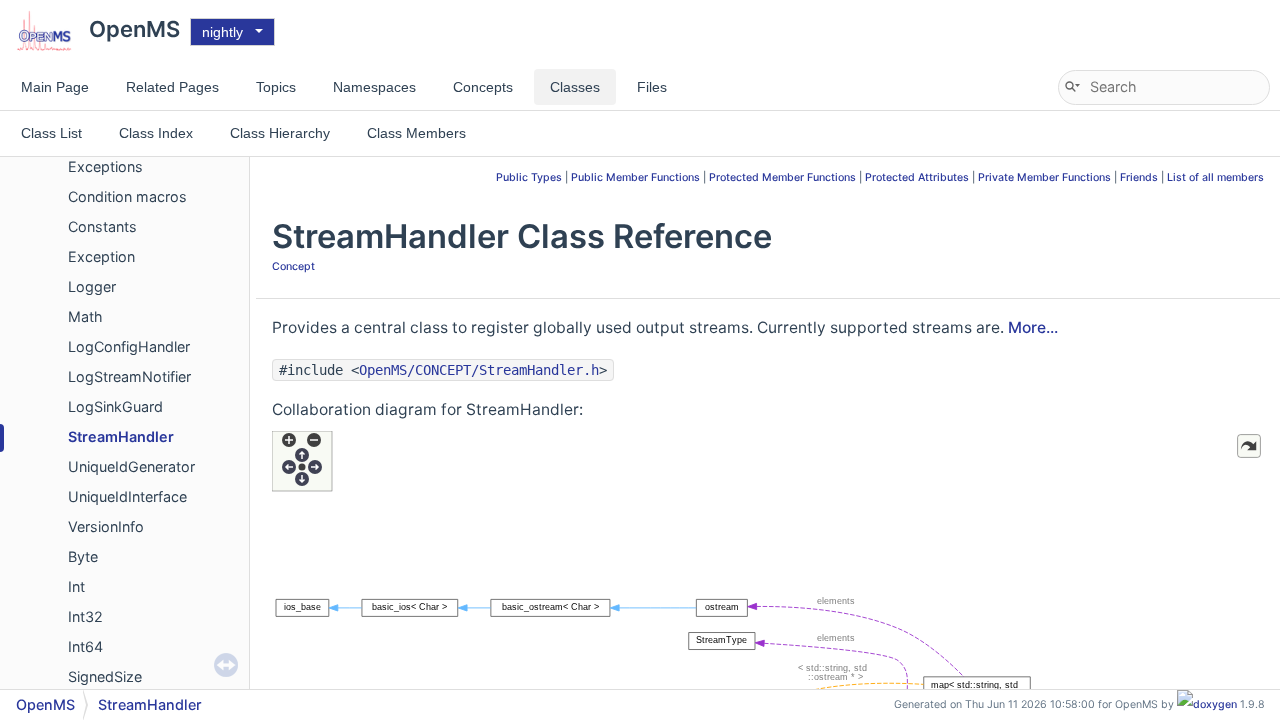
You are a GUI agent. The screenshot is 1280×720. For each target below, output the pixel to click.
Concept (293, 266)
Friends (1139, 177)
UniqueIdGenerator (131, 466)
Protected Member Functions (782, 177)
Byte (83, 556)
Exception (101, 256)
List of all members (1215, 177)
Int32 (85, 616)
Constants (102, 226)
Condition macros (127, 196)
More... (1033, 327)
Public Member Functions (635, 177)
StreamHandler (121, 436)
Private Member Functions (1044, 177)
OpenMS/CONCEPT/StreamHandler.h (479, 370)
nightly (222, 32)
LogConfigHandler (129, 346)
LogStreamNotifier (129, 376)
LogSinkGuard (115, 406)
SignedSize (105, 676)
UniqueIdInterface (127, 496)
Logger (92, 286)
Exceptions (105, 166)
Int (76, 586)
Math (85, 316)
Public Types (529, 177)
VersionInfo (106, 526)
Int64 (85, 646)
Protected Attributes (917, 177)
